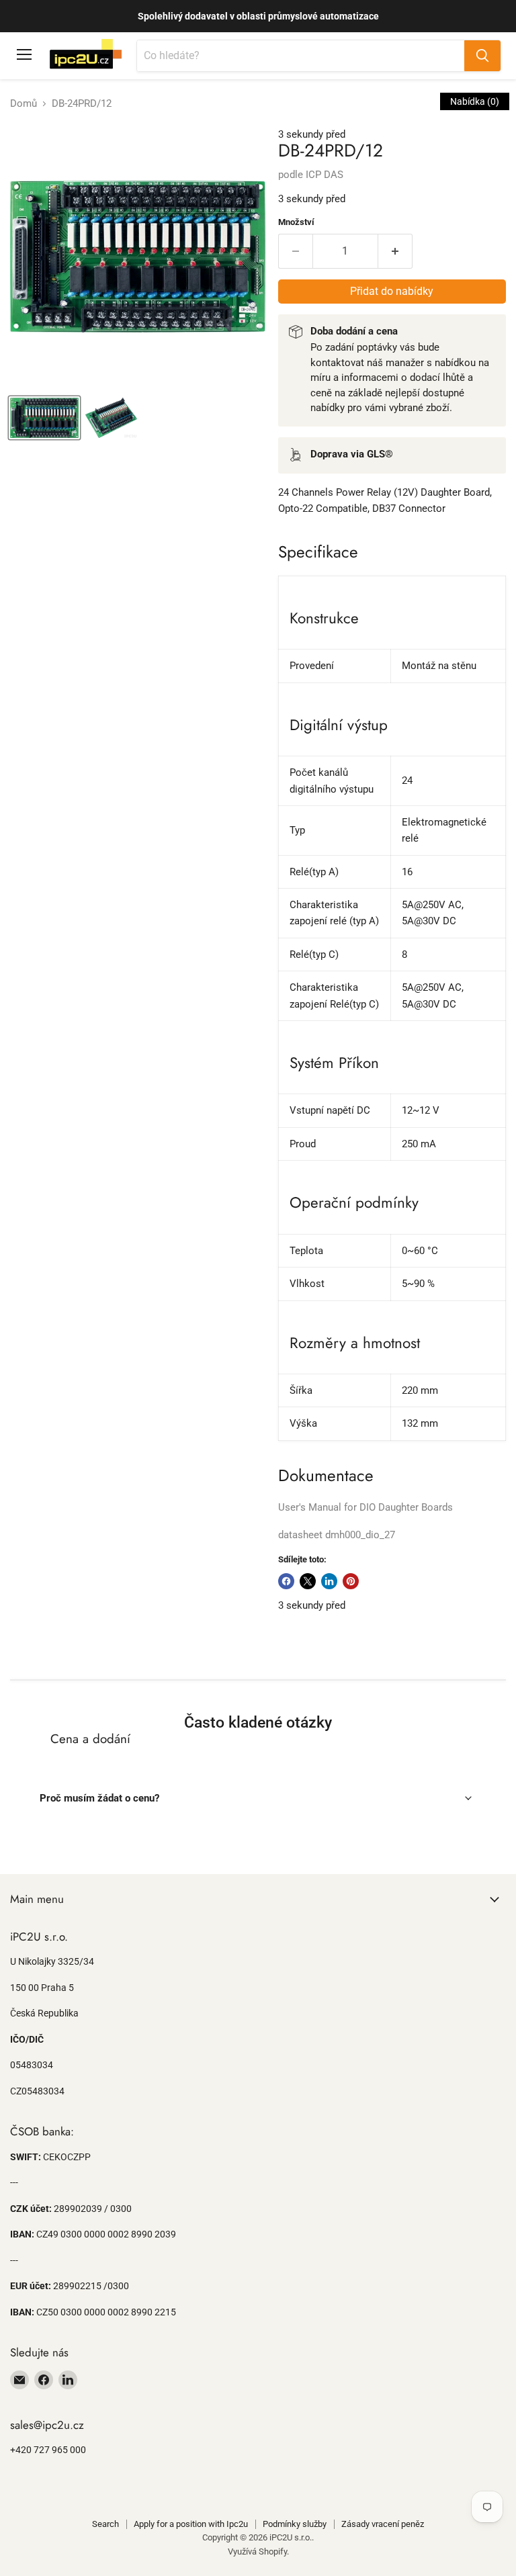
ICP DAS (325, 175)
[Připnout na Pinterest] (351, 1581)
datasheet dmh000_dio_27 (337, 1535)
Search (105, 2524)
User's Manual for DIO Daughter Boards (365, 1507)
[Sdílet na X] (308, 1581)
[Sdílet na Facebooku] (286, 1581)
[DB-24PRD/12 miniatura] (44, 418)
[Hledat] (482, 56)
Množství (296, 222)
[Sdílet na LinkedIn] (329, 1581)
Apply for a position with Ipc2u (191, 2524)
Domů (24, 104)
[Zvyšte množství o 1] (395, 251)
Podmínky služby (295, 2524)
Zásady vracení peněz (383, 2524)
